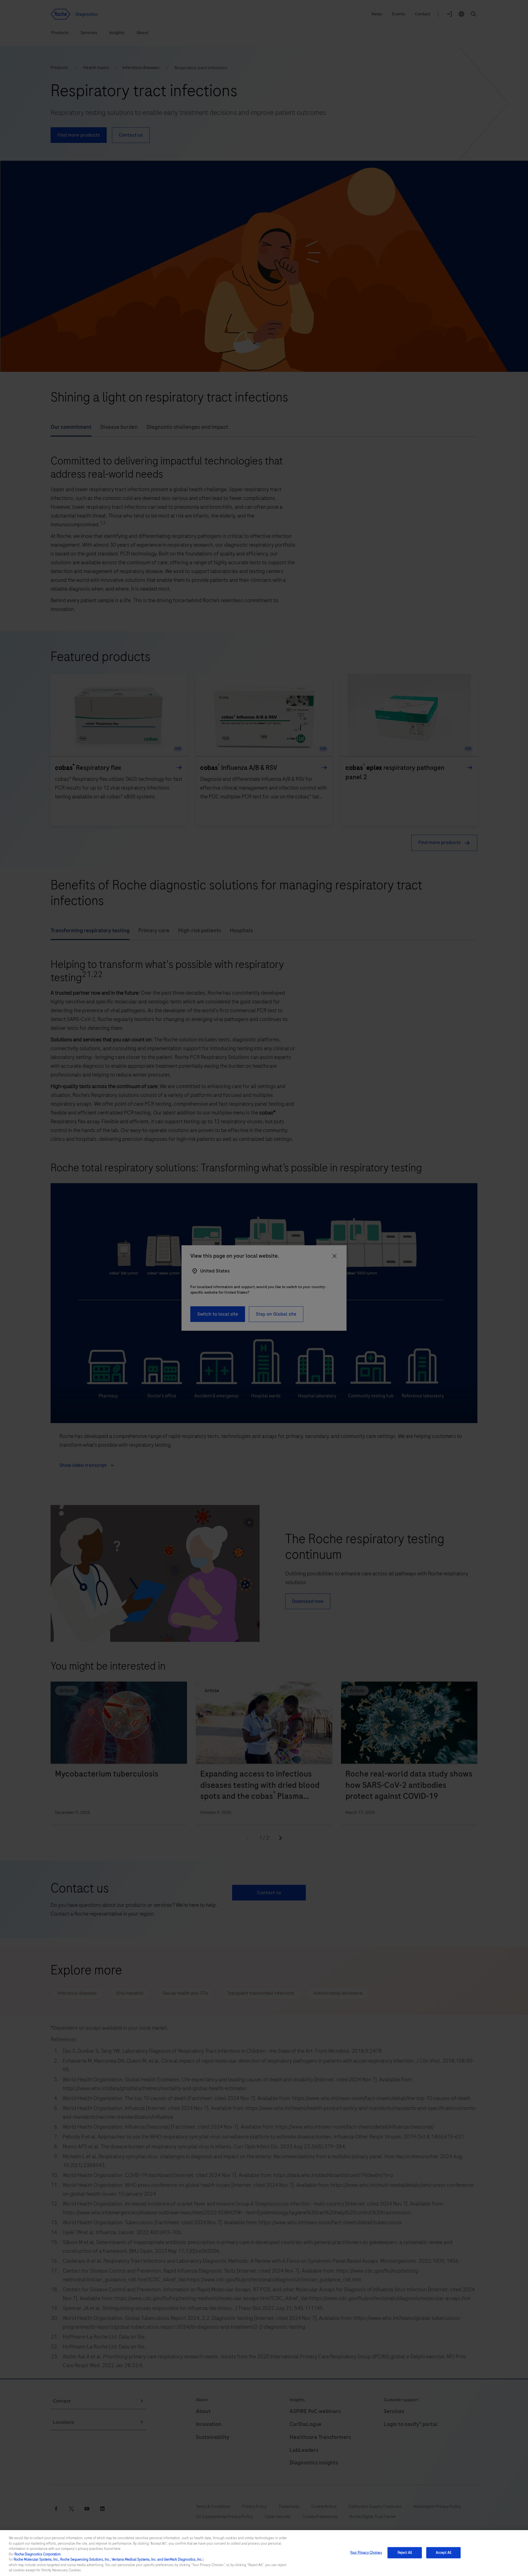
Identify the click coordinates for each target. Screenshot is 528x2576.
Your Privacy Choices (366, 2552)
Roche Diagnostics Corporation (38, 2554)
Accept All (444, 2552)
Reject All (405, 2552)
